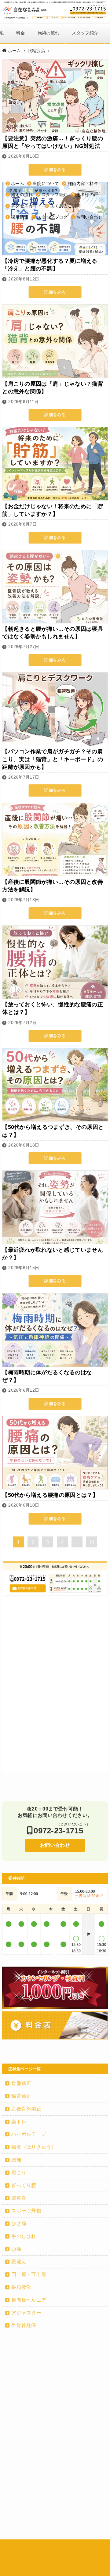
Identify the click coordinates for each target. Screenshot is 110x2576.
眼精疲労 (21, 2287)
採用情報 (20, 217)
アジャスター (26, 2313)
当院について (46, 184)
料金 (21, 33)
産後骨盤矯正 (26, 2109)
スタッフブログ (52, 217)
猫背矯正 (21, 2096)
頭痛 (16, 2249)
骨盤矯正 (21, 2083)
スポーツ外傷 (26, 2211)
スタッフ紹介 (85, 33)
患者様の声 (87, 194)
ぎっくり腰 (24, 2185)
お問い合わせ (90, 217)
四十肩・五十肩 (29, 2274)
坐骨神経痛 (24, 2325)
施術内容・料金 (83, 184)
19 (92, 1542)
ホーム (18, 184)
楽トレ (19, 2122)
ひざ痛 (19, 2223)
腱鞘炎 (19, 2198)
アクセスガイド (26, 206)
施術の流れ (49, 33)
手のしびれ (24, 2236)
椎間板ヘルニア (29, 2300)
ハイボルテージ (29, 2134)
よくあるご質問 (65, 206)
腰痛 (16, 2160)
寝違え (19, 2262)
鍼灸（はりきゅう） (34, 2147)
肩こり (19, 2173)
